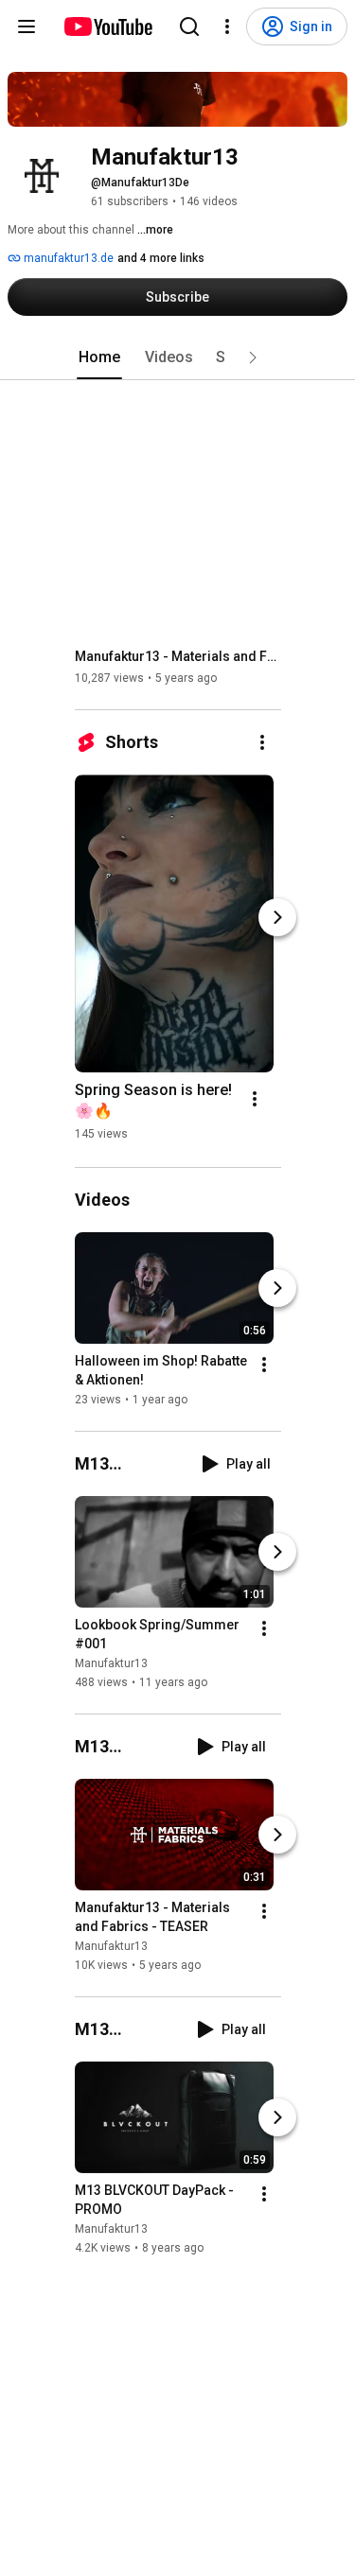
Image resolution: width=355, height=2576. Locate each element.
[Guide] (27, 26)
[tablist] (178, 357)
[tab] (99, 357)
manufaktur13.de (67, 258)
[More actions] (262, 742)
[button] (253, 357)
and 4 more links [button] (161, 258)
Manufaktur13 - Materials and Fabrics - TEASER (178, 656)
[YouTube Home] (107, 26)
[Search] (189, 26)
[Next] (277, 917)
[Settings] (227, 26)
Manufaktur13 (111, 1663)
